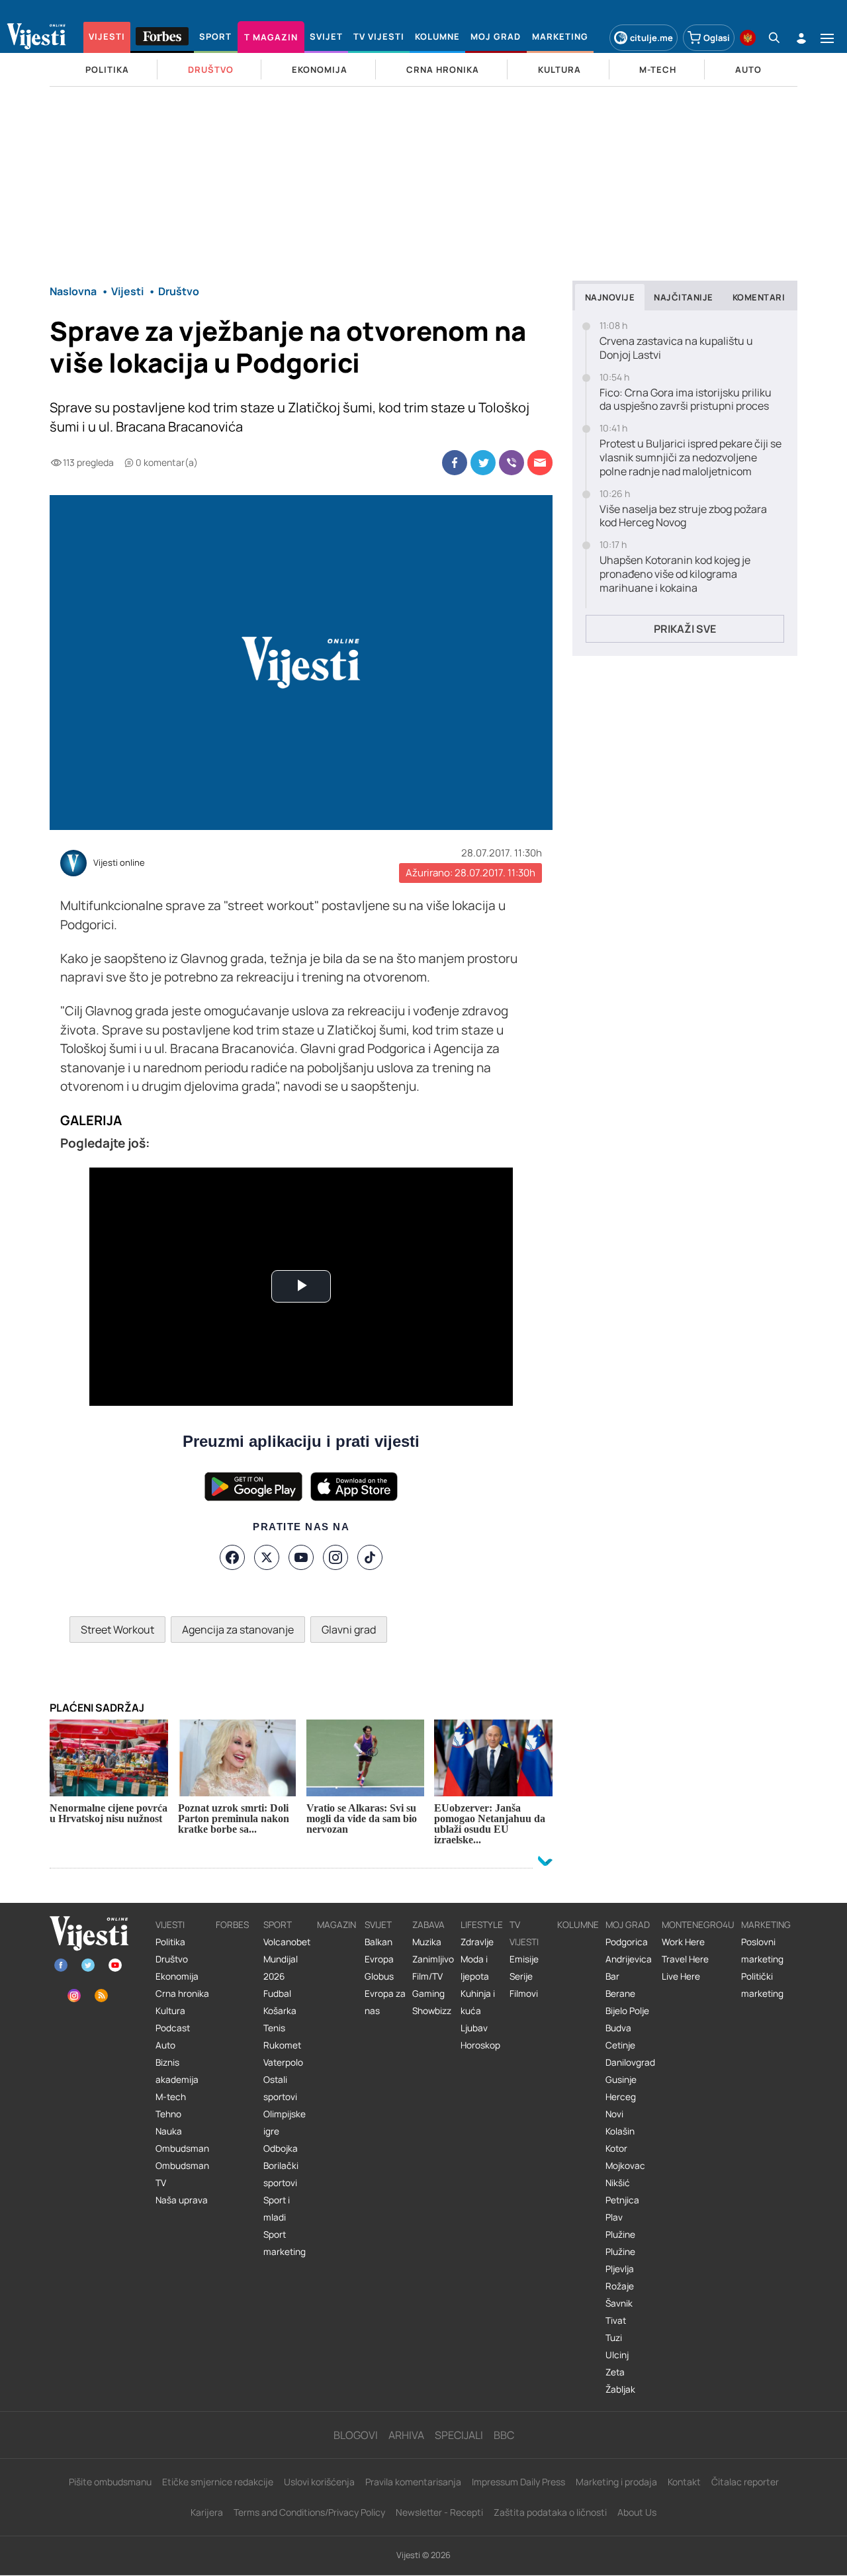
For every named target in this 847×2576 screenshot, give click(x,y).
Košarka (280, 2011)
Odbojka (281, 2148)
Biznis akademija (177, 2071)
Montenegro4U (698, 1925)
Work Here (683, 1942)
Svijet (378, 1925)
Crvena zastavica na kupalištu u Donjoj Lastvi (676, 348)
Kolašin (620, 2131)
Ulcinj (617, 2355)
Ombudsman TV (182, 2174)
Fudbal (277, 1994)
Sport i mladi (277, 2209)
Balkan (379, 1942)
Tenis (274, 2028)
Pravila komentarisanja (413, 2482)
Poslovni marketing (762, 1951)
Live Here (681, 1976)
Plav (614, 2217)
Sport (278, 1925)
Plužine (620, 2234)
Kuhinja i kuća (478, 2002)
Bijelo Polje (627, 2011)
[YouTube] (301, 1557)
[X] (267, 1557)
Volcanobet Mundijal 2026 (287, 1959)
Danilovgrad (630, 2062)
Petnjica (622, 2200)
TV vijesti (524, 1933)
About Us (637, 2512)
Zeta (615, 2372)
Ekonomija (177, 1976)
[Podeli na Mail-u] (540, 463)
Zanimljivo (433, 1959)
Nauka (169, 2131)
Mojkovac (625, 2166)
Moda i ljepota (475, 1968)
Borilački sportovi (281, 2174)
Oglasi (717, 38)
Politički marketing (762, 1985)
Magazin (336, 1925)
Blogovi (356, 2435)
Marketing (766, 1925)
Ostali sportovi (280, 2088)
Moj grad (628, 1925)
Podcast (173, 2028)
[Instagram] (335, 1557)
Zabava (428, 1925)
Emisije (524, 1959)
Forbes (232, 1925)
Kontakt (684, 2482)
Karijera (207, 2512)
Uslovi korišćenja (319, 2482)
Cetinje (620, 2045)
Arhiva (406, 2435)
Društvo (172, 1959)
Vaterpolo (283, 2062)
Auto (165, 2045)
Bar (612, 1976)
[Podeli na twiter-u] (483, 463)
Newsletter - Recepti (439, 2512)
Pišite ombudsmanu (110, 2482)
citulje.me (651, 38)
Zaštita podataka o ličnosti (550, 2512)
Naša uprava (182, 2200)
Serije (521, 1976)
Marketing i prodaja (616, 2482)
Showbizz (432, 2011)
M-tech (171, 2097)
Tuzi (614, 2338)
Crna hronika (182, 1994)
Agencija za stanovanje (238, 1630)
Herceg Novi (621, 2105)
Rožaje (620, 2286)
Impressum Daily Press (518, 2482)
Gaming (428, 1994)
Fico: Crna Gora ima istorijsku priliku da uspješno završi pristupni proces (686, 400)
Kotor (616, 2148)
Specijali (459, 2435)
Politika (170, 1942)
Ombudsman (182, 2148)
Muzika (427, 1942)
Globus (379, 1976)
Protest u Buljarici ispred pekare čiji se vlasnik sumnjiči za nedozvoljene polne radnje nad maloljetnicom (691, 457)
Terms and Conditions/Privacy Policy (309, 2512)
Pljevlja (620, 2269)
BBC (504, 2435)
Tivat (616, 2321)
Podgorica (627, 1942)
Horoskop (480, 2045)
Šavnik (619, 2303)
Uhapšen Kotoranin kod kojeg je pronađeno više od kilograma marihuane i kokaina (675, 574)
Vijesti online (119, 863)
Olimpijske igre (285, 2123)
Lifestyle (482, 1925)
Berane (620, 1994)
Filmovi (524, 1994)
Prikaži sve (685, 629)
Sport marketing (285, 2243)
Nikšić (618, 2183)
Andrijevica (629, 1959)
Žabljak (620, 2389)
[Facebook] (232, 1557)
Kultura (170, 2011)
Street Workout (117, 1630)
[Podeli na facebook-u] (455, 463)
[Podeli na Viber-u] (512, 463)
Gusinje (621, 2080)
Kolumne (578, 1925)
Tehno (168, 2114)
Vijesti (170, 1925)
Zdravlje (477, 1942)
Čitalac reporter (745, 2482)
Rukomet (282, 2045)
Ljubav (474, 2028)
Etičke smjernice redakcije (218, 2482)
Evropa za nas (385, 2002)
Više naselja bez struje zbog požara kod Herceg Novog (683, 516)
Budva (618, 2028)
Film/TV (427, 1976)
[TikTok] (370, 1557)
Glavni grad (349, 1630)
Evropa (379, 1959)
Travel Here (685, 1959)
